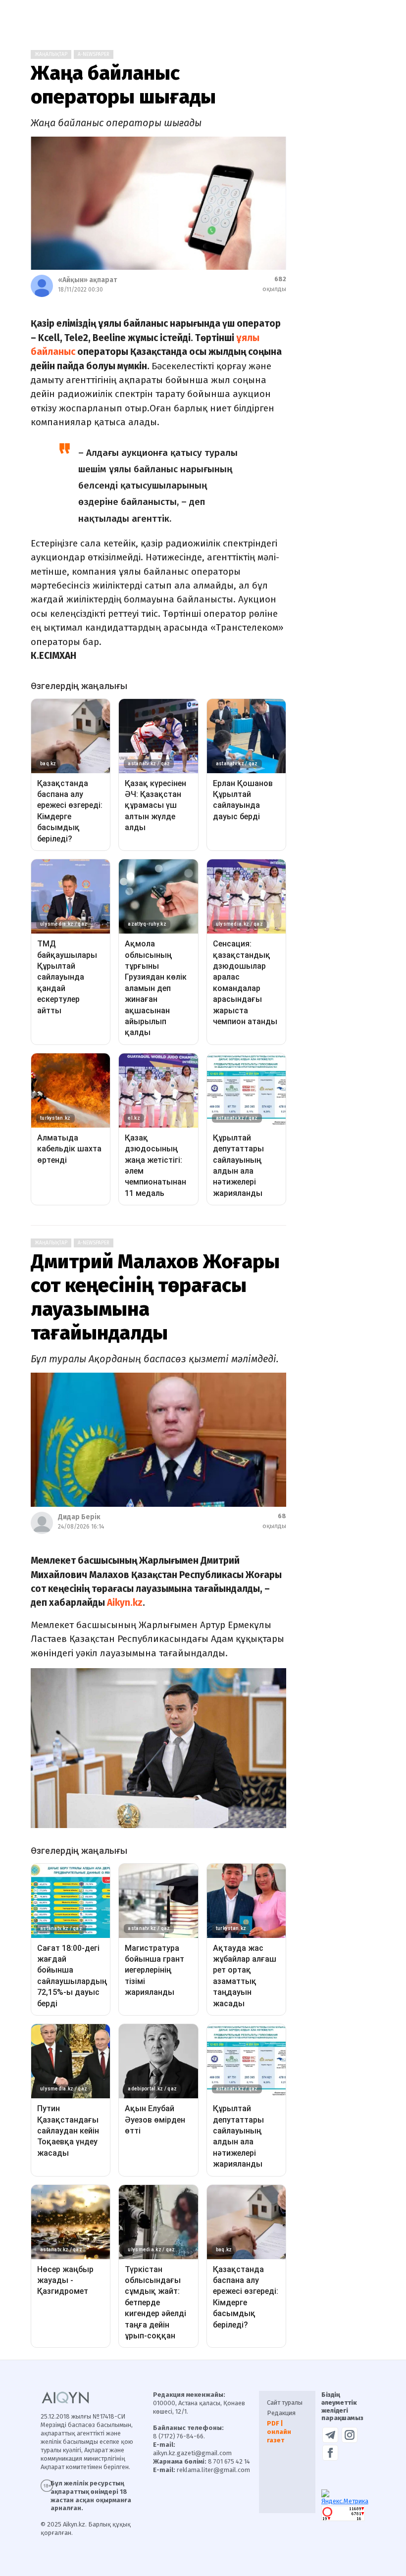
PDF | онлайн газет (279, 2432)
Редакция (281, 2413)
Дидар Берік (79, 1517)
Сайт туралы (285, 2403)
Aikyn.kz (125, 1603)
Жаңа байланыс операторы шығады (123, 85)
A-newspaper (94, 54)
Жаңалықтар (51, 54)
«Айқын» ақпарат (87, 280)
